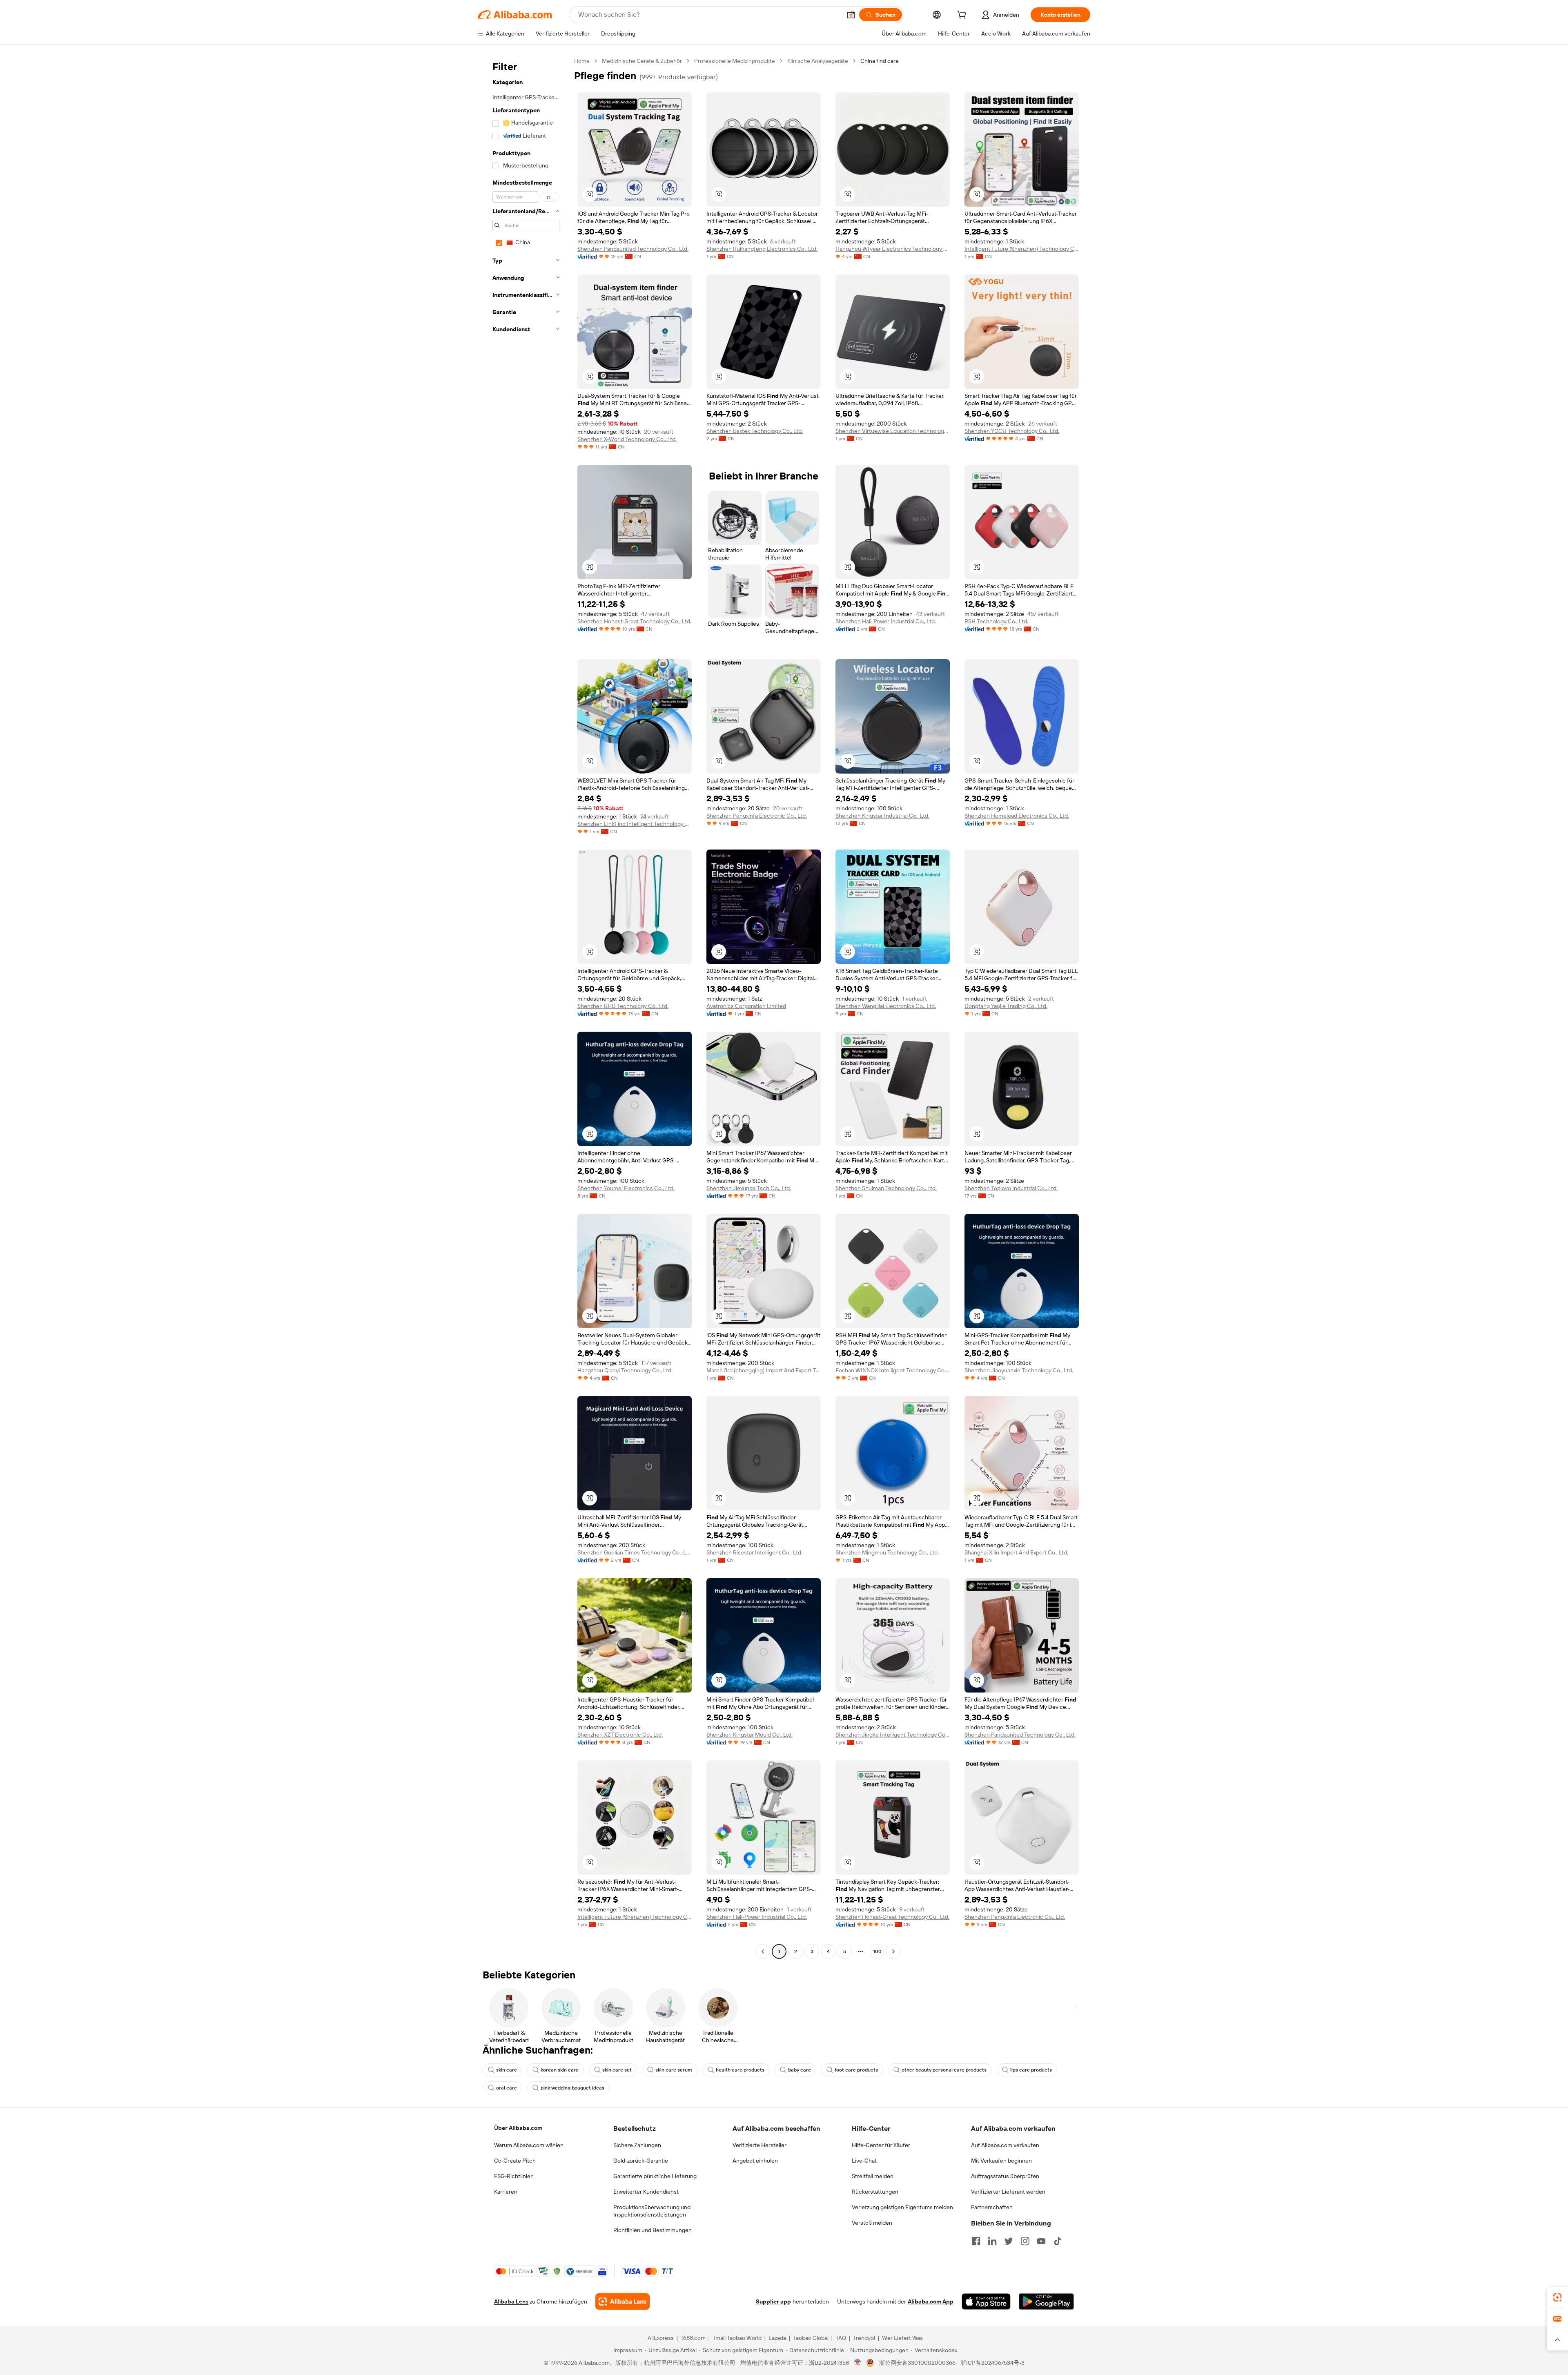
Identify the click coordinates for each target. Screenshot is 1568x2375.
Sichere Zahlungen (637, 2145)
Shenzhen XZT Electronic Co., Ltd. (620, 1735)
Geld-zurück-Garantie (641, 2161)
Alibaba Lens (511, 2301)
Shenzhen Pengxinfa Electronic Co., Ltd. (757, 816)
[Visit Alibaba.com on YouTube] (1041, 2241)
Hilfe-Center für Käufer (881, 2145)
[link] (1557, 2297)
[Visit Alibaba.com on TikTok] (1058, 2241)
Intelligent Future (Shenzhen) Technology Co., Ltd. (1022, 249)
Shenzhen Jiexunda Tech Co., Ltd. (749, 1188)
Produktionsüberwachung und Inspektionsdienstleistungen (652, 2211)
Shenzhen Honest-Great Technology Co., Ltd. (634, 621)
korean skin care (560, 2070)
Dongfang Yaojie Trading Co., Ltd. (1006, 1006)
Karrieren (506, 2192)
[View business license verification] (858, 2363)
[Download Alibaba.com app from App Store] (986, 2301)
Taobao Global (811, 2338)
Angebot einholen (755, 2161)
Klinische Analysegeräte (818, 61)
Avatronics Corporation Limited (746, 1006)
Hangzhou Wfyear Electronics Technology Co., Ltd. (893, 249)
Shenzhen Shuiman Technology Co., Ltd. (886, 1188)
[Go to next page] (893, 1951)
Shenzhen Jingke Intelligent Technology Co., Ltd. (893, 1735)
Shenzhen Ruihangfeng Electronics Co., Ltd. (762, 249)
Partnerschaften (992, 2207)
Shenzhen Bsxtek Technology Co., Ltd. (755, 431)
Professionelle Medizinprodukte (735, 61)
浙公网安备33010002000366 (917, 2363)
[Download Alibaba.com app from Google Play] (1046, 2301)
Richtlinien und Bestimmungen (653, 2230)
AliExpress (661, 2338)
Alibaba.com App (931, 2301)
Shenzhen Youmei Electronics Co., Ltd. (626, 1188)
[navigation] (523, 1007)
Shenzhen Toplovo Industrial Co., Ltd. (1011, 1188)
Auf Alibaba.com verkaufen (1005, 2145)
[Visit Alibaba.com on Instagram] (1025, 2241)
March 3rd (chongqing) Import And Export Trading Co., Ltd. (764, 1370)
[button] (851, 15)
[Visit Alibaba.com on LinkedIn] (992, 2241)
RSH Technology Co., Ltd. (996, 621)
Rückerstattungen (875, 2192)
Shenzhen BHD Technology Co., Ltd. (623, 1006)
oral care (507, 2088)
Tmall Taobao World (737, 2338)
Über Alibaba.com (518, 2128)
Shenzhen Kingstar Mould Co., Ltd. (749, 1735)
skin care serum (674, 2070)
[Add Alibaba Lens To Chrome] (623, 2301)
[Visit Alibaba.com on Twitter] (1009, 2241)
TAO (841, 2338)
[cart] (963, 16)
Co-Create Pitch (515, 2161)
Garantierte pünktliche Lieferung (655, 2176)
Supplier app (773, 2301)
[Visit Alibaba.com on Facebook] (976, 2241)
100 (877, 1951)
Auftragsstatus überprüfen (1005, 2176)
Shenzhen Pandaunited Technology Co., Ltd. (633, 249)
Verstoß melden (872, 2223)
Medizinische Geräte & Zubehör (642, 61)
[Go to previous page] (763, 1951)
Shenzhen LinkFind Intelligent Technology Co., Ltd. (635, 824)
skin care (507, 2070)
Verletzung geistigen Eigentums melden (902, 2207)
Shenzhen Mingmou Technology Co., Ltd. (887, 1552)
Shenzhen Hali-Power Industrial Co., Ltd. (886, 621)
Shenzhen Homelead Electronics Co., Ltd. (1017, 816)
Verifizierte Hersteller (759, 2145)
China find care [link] (880, 61)
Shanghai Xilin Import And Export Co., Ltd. (1016, 1552)
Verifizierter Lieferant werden (1008, 2192)
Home (582, 61)
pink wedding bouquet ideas (572, 2088)
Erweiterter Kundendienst (646, 2192)
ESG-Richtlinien (514, 2176)
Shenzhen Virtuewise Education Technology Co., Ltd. (893, 431)
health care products (740, 2070)
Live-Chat (864, 2161)
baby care (800, 2070)
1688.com (693, 2338)
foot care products (856, 2070)
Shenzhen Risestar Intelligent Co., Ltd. (754, 1552)
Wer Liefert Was (902, 2338)
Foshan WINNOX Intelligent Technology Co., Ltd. (893, 1370)
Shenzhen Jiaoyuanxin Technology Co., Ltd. (1019, 1370)
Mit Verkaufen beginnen (1001, 2161)
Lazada (777, 2338)
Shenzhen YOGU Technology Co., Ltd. (1012, 431)
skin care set (617, 2070)
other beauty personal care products (944, 2070)
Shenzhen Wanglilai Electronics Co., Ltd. (886, 1006)
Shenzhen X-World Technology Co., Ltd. (627, 439)
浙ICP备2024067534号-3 (992, 2363)
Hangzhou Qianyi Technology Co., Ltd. (625, 1370)
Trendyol (864, 2338)
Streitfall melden (873, 2176)
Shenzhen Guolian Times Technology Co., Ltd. (635, 1552)
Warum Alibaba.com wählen (529, 2145)
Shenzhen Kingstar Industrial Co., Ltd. (882, 816)
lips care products (1031, 2070)
